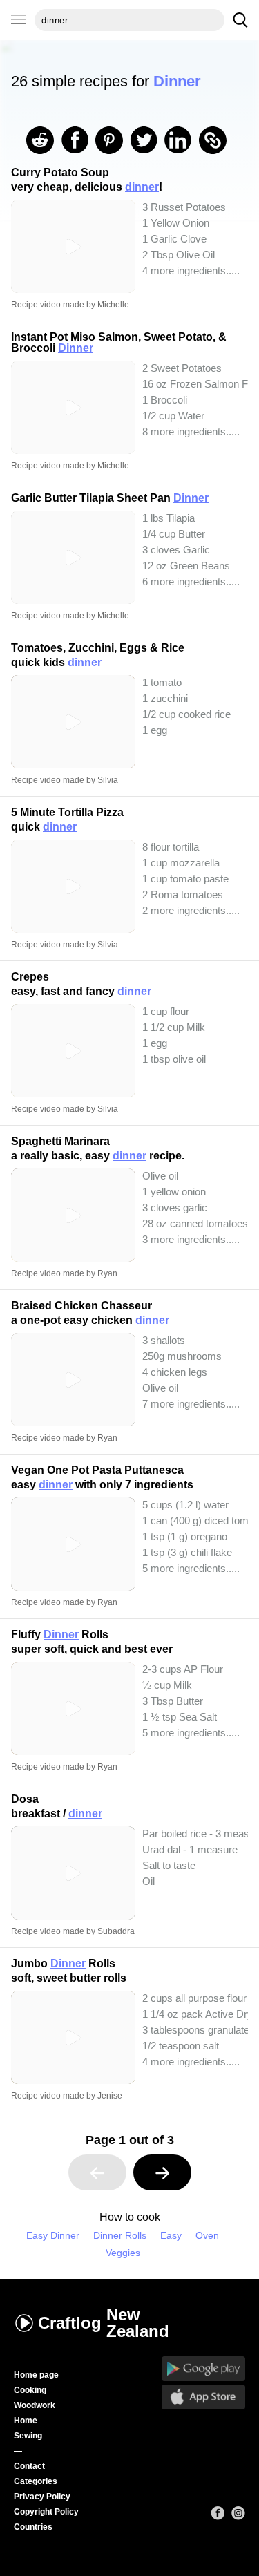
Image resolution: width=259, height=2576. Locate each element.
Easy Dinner (53, 2236)
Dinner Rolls (120, 2236)
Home (26, 2421)
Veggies (123, 2253)
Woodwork (35, 2405)
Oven (207, 2236)
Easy (171, 2236)
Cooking (30, 2390)
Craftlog (104, 2323)
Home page (36, 2375)
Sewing (28, 2436)
